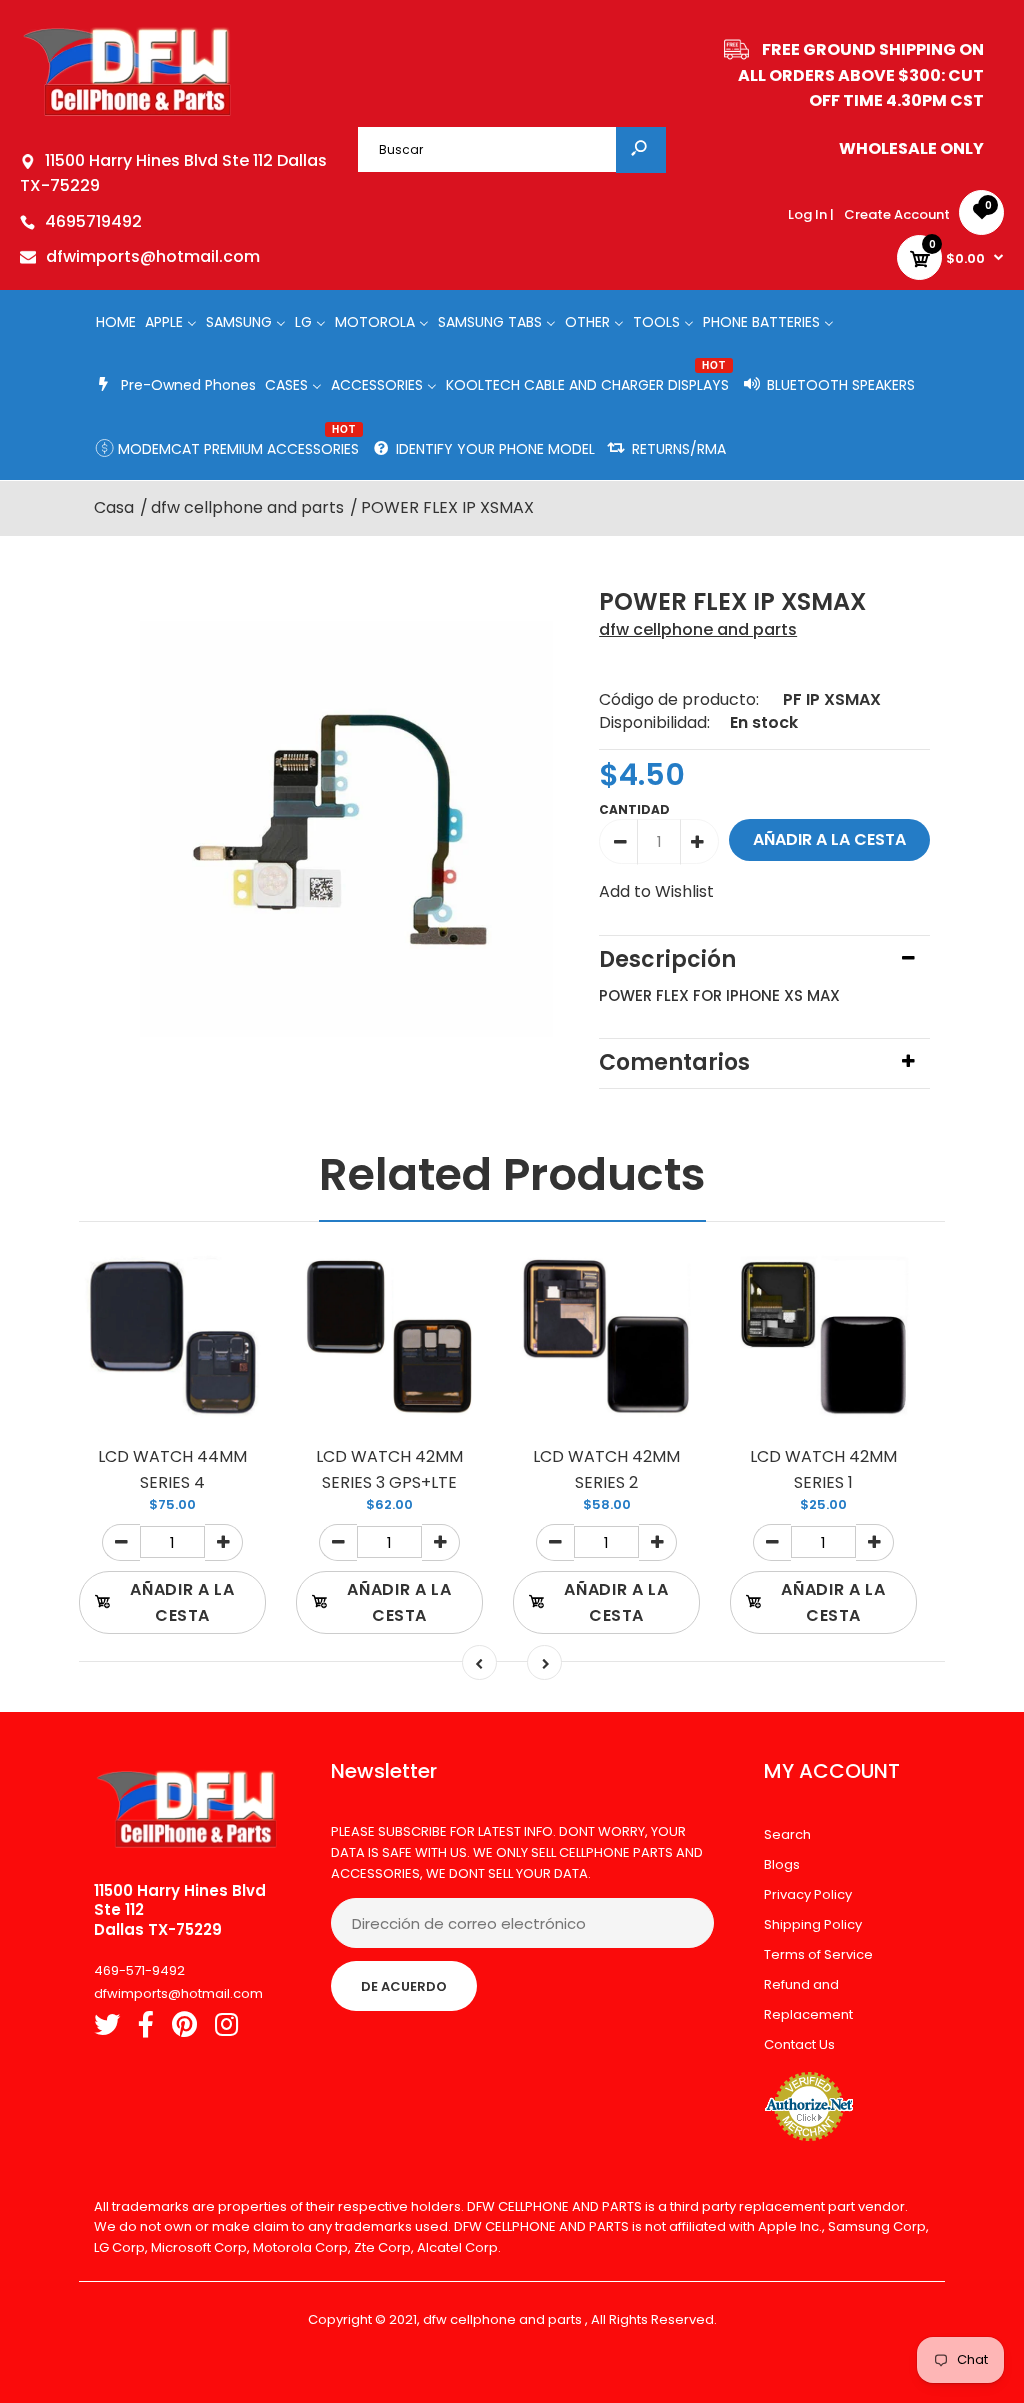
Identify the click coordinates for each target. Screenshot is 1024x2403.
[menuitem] (116, 321)
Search (787, 1834)
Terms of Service (818, 1954)
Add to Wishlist (656, 891)
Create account (897, 214)
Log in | (811, 214)
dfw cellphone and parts (698, 629)
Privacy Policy (808, 1894)
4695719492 (93, 221)
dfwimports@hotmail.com (153, 256)
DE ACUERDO (404, 1986)
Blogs (782, 1864)
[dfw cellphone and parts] (127, 114)
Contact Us (799, 2044)
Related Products (512, 1174)
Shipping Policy (813, 1924)
